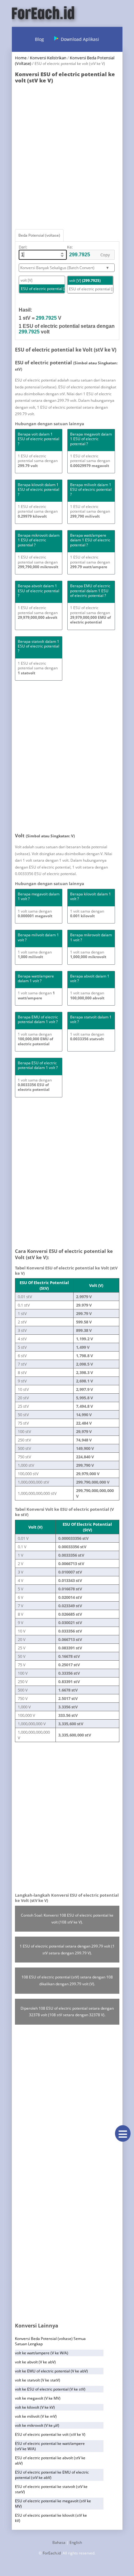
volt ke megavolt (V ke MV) (38, 2398)
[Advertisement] (67, 155)
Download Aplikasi (80, 39)
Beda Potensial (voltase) (39, 235)
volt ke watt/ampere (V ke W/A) (42, 2353)
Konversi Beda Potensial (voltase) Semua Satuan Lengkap (50, 2341)
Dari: (23, 247)
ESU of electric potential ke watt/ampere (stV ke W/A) (50, 2446)
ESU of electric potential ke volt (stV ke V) (50, 2434)
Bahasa (59, 2542)
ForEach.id (52, 2553)
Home (21, 58)
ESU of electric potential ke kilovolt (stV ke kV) (51, 2518)
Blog (39, 39)
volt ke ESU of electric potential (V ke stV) (50, 2389)
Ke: (70, 247)
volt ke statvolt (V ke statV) (38, 2380)
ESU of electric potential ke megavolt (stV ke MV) (53, 2504)
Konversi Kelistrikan (48, 58)
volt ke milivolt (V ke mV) (36, 2416)
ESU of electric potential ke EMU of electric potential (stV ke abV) (52, 2475)
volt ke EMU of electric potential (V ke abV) (51, 2371)
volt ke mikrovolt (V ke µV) (37, 2425)
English (76, 2542)
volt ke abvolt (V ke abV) (35, 2362)
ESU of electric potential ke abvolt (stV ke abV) (50, 2460)
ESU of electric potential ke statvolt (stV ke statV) (51, 2489)
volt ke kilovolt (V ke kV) (35, 2407)
